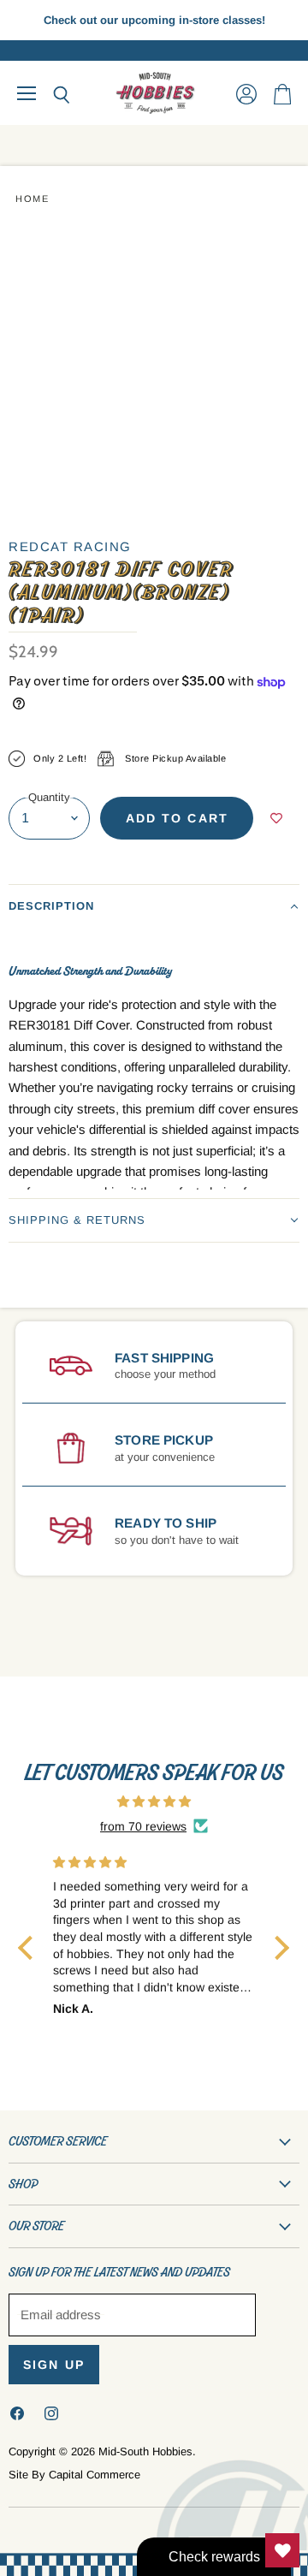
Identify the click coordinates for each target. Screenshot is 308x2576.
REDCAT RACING (70, 546)
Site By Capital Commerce (74, 2475)
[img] (154, 1801)
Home (32, 199)
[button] (154, 906)
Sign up (54, 2365)
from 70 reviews (143, 1826)
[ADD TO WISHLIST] (276, 818)
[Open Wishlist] (282, 2550)
